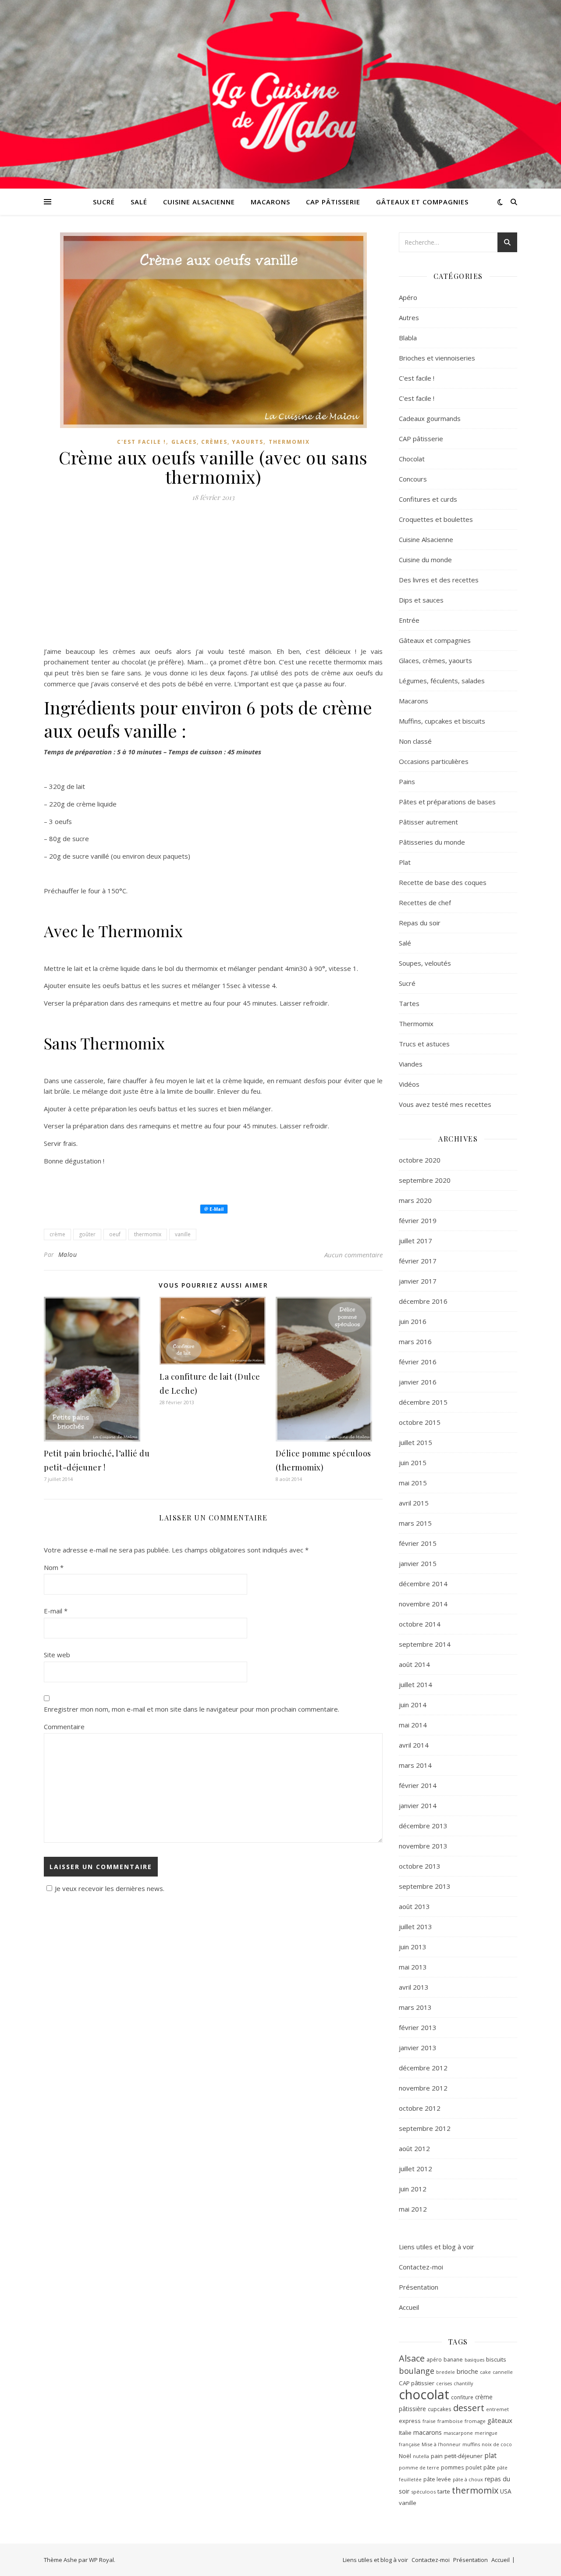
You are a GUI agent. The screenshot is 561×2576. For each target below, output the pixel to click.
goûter (87, 1234)
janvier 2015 (418, 1563)
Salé (139, 202)
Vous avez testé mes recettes (445, 1104)
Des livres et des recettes (439, 580)
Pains (407, 781)
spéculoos (423, 2492)
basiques (474, 2360)
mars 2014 (415, 1765)
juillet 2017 (415, 1241)
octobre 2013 (420, 1866)
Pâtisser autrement (428, 822)
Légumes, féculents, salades (442, 681)
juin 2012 (413, 2189)
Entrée (409, 620)
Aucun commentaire (353, 1255)
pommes (452, 2467)
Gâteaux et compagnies (422, 202)
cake (485, 2372)
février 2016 (418, 1362)
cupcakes (440, 2409)
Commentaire (64, 1727)
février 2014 (418, 1785)
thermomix (148, 1234)
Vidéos (409, 1084)
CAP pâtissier (417, 2383)
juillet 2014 (415, 1684)
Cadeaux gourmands (430, 418)
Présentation (419, 2287)
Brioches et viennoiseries (437, 358)
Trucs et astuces (424, 1044)
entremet (497, 2409)
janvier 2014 (418, 1805)
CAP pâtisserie (333, 202)
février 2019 (418, 1220)
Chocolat (412, 459)
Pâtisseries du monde (432, 842)
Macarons (270, 202)
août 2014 (414, 1664)
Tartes (409, 1003)
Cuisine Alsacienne (199, 202)
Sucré (104, 202)
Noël (405, 2456)
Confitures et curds (428, 499)
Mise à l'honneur (441, 2444)
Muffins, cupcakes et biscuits (442, 721)
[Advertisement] (213, 577)
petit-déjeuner (463, 2456)
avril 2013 (414, 1987)
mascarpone (458, 2433)
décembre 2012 (423, 2068)
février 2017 (418, 1261)
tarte (444, 2491)
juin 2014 (413, 1705)
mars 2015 (415, 1523)
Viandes (411, 1064)
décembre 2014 (423, 1584)
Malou (68, 1254)
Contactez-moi (421, 2267)
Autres (409, 318)
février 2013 (418, 2027)
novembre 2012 (423, 2088)
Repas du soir (420, 923)
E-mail (56, 1611)
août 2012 (414, 2148)
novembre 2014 (423, 1604)
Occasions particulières (434, 761)
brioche (467, 2371)
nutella (421, 2456)
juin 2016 (413, 1321)
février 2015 (418, 1543)
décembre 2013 (423, 1826)
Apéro (408, 297)
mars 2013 (415, 2007)
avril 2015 (414, 1503)
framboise (450, 2421)
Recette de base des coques (443, 882)
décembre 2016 (423, 1301)
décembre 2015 (423, 1402)
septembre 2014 (425, 1644)
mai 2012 (413, 2209)
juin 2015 (413, 1463)
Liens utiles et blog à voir (437, 2247)
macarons (428, 2432)
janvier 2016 (418, 1382)
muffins (471, 2444)
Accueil (409, 2307)
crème (57, 1234)
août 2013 (414, 1906)
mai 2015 (413, 1483)
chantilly (463, 2383)
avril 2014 (414, 1745)
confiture (462, 2397)
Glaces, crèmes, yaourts (217, 442)
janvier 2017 (418, 1281)
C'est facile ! (142, 442)
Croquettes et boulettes (436, 519)
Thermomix (289, 442)
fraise (429, 2421)
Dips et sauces (421, 600)
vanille (183, 1234)
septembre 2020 (425, 1180)
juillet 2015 (415, 1442)
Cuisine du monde (425, 560)
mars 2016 (415, 1342)
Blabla (408, 338)
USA (506, 2491)
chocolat (424, 2394)
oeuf (115, 1234)
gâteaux (500, 2420)
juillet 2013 (415, 1927)
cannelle (503, 2372)
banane (453, 2360)
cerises (444, 2383)
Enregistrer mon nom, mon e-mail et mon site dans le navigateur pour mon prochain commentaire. (192, 1709)
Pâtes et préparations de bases (447, 802)
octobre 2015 (420, 1422)
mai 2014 (413, 1725)
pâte (489, 2467)
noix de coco (497, 2444)
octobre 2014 (420, 1624)
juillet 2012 (415, 2169)
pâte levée (437, 2479)
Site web (57, 1655)
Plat (405, 862)
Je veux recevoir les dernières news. (110, 1888)
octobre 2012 (420, 2108)
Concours (413, 479)
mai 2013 (413, 1967)
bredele (446, 2372)
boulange (417, 2371)
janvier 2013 (418, 2048)
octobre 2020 (420, 1160)
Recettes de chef (425, 903)
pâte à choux (468, 2479)
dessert (469, 2408)
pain (437, 2456)
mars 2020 (415, 1200)
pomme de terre (419, 2467)
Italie (405, 2433)
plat (490, 2455)
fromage (475, 2421)
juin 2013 (413, 1947)
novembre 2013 (423, 1846)
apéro (434, 2359)
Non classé (415, 741)
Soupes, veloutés (425, 963)
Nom (54, 1567)
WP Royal (101, 2560)
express (410, 2421)
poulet (474, 2467)
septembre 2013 (425, 1886)
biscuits (496, 2359)
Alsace (412, 2358)
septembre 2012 (425, 2128)
